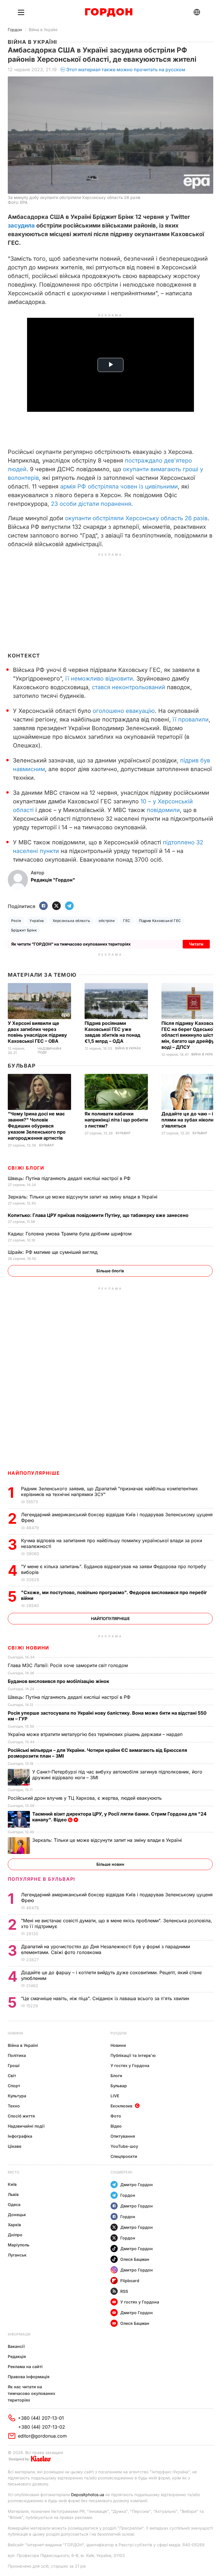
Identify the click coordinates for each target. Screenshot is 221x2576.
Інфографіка (20, 2136)
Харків (14, 2225)
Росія (16, 921)
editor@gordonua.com (42, 2436)
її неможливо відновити (99, 679)
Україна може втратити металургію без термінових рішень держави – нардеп (97, 1734)
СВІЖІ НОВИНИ (28, 1648)
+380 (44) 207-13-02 (42, 2427)
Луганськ (17, 2255)
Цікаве (15, 2146)
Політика (17, 2055)
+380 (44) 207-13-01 (41, 2418)
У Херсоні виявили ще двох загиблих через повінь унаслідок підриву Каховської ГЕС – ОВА (37, 1032)
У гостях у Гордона (130, 2065)
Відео (116, 2126)
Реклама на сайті (25, 2366)
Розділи (119, 2033)
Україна (37, 921)
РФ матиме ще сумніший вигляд (53, 1252)
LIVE (115, 2096)
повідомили (163, 810)
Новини (15, 2033)
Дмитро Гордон (137, 2185)
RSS (124, 2291)
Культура (17, 2096)
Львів (13, 2194)
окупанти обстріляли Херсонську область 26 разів (136, 518)
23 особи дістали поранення (91, 504)
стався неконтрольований (128, 687)
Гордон (15, 30)
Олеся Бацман (135, 2259)
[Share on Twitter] (56, 906)
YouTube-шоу (124, 2146)
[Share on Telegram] (69, 906)
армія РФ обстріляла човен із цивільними (119, 486)
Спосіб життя (21, 2116)
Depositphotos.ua (88, 2495)
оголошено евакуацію (124, 711)
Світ (12, 2076)
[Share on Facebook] (43, 906)
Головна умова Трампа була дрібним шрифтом (70, 1234)
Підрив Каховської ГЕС (160, 921)
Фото (116, 2116)
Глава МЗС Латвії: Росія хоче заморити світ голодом (68, 1665)
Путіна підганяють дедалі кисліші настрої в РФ (70, 1178)
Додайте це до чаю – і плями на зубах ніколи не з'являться (191, 1120)
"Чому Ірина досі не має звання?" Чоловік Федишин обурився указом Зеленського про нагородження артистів (37, 1126)
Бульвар (22, 1066)
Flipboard (130, 2281)
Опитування (123, 2136)
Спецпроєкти (124, 2156)
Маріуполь (19, 2245)
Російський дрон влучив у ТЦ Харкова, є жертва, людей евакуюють (85, 1798)
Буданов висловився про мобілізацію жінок (59, 1681)
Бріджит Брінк (24, 930)
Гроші (14, 2065)
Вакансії (16, 2346)
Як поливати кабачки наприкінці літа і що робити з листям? (116, 1120)
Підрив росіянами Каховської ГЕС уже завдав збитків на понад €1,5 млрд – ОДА (113, 1032)
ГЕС (127, 921)
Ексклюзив (121, 2106)
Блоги (116, 2076)
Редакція (17, 2356)
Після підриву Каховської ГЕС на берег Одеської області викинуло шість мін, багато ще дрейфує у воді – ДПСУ (191, 1035)
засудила (21, 226)
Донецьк (17, 2215)
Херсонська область (72, 921)
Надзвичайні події (49, 1051)
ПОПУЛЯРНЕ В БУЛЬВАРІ (42, 1879)
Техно (14, 2106)
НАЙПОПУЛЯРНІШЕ (34, 1473)
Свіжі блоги (26, 1168)
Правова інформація (29, 2377)
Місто (14, 2172)
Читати (196, 944)
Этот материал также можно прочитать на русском (126, 69)
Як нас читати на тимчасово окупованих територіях (32, 2393)
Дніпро (15, 2235)
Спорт (14, 2086)
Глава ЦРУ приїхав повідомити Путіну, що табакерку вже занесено (99, 1215)
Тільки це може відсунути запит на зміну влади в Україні (83, 1197)
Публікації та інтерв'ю (133, 2055)
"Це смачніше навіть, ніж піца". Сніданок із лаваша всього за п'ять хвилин (106, 1998)
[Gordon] (109, 12)
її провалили (191, 719)
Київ (12, 2184)
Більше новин (110, 1864)
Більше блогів (110, 1271)
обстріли (107, 921)
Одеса (14, 2204)
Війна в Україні (43, 30)
